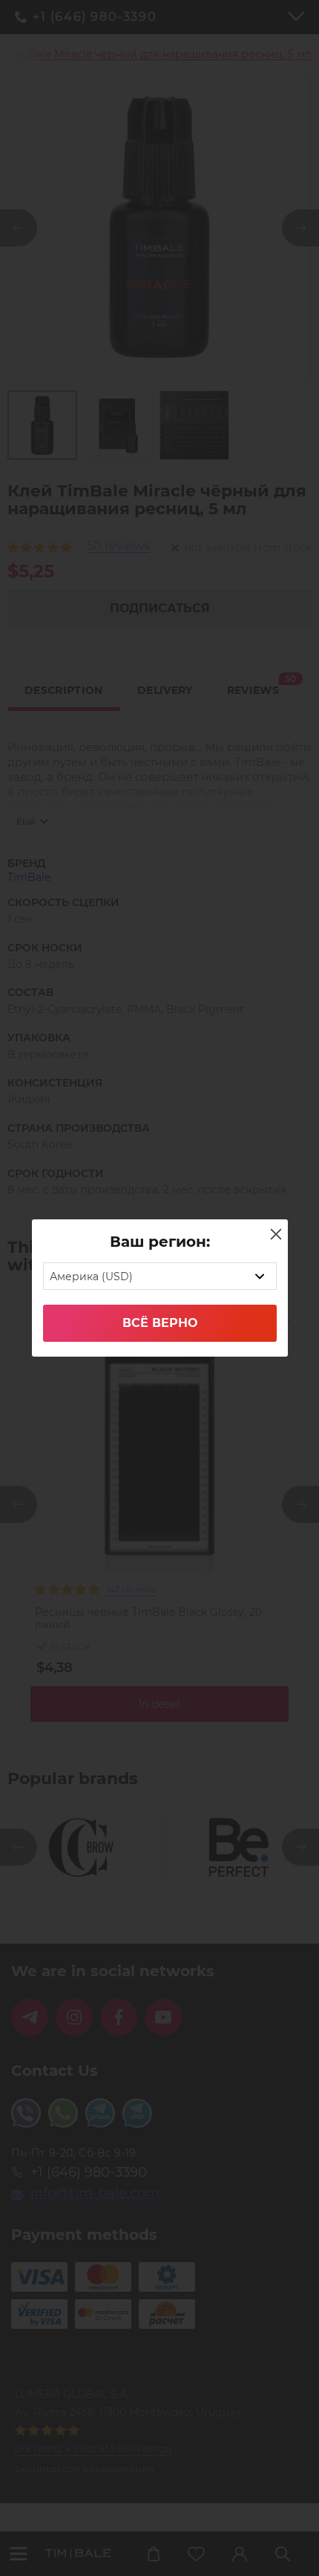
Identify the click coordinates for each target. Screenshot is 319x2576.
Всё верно (160, 1323)
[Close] (276, 1234)
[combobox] (160, 1276)
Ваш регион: (160, 1242)
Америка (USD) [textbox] (91, 1276)
